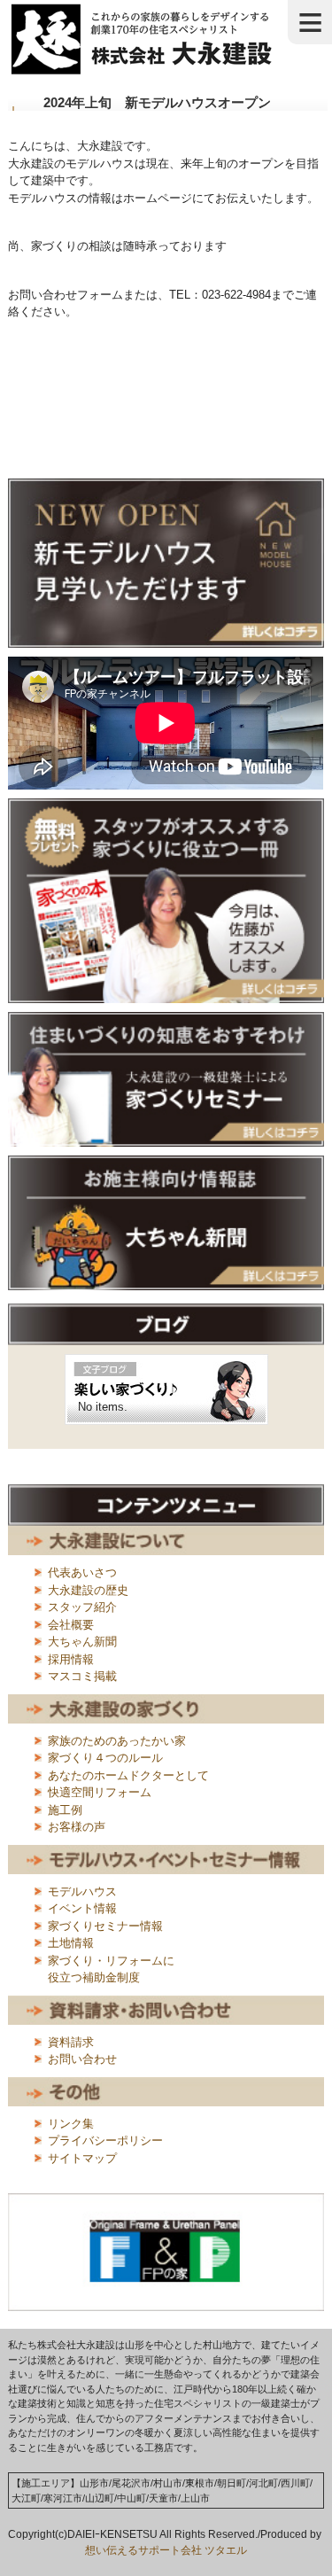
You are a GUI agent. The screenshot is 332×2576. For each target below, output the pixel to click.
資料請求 (71, 2042)
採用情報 (71, 1659)
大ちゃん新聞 (82, 1642)
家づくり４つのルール (105, 1758)
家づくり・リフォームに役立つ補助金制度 (111, 1969)
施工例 (65, 1810)
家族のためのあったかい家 (117, 1741)
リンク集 (71, 2124)
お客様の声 (77, 1827)
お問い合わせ (82, 2059)
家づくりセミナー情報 (105, 1926)
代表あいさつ (82, 1572)
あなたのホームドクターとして (128, 1775)
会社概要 (71, 1625)
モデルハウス (82, 1891)
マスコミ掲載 (82, 1676)
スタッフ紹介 (82, 1607)
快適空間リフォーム (100, 1792)
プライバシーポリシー (105, 2140)
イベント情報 (82, 1908)
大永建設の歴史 (88, 1590)
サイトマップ (82, 2158)
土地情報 (71, 1943)
